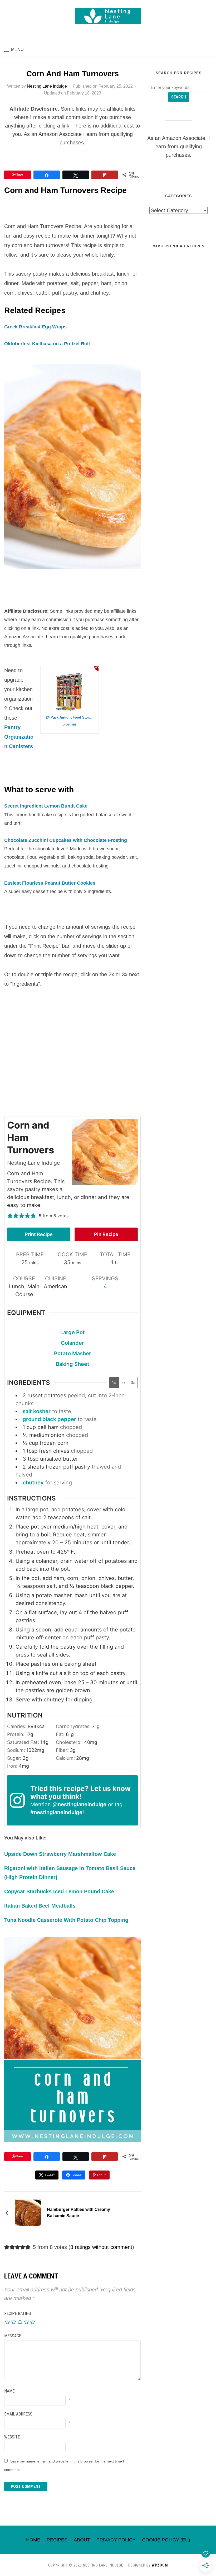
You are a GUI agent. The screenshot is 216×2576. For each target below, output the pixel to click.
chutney (33, 1483)
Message (13, 2336)
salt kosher (37, 1411)
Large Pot (73, 1332)
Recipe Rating (18, 2313)
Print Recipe (39, 1234)
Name (9, 2391)
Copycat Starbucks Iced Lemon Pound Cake (59, 1891)
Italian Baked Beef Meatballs (40, 1906)
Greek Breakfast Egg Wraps (35, 327)
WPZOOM (160, 2565)
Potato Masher (73, 1353)
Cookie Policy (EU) (166, 2540)
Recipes (57, 2540)
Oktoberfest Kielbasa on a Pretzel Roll (47, 344)
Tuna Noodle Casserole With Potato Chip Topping (66, 1920)
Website (12, 2437)
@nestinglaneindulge (79, 1804)
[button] (14, 50)
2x (123, 1383)
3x (133, 1383)
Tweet (50, 2175)
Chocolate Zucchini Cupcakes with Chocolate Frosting (66, 840)
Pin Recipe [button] (106, 1234)
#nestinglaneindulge (56, 1812)
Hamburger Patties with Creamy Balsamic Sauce (78, 2213)
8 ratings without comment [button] (101, 2247)
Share (76, 2175)
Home (33, 2540)
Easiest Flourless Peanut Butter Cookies (50, 883)
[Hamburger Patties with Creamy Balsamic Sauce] (28, 2212)
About (82, 2540)
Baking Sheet (73, 1364)
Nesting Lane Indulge (47, 86)
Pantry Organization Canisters (19, 737)
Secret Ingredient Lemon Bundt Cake (46, 806)
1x (114, 1383)
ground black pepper (49, 1419)
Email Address (18, 2414)
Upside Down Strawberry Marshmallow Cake (60, 1854)
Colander (72, 1343)
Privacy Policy (116, 2540)
